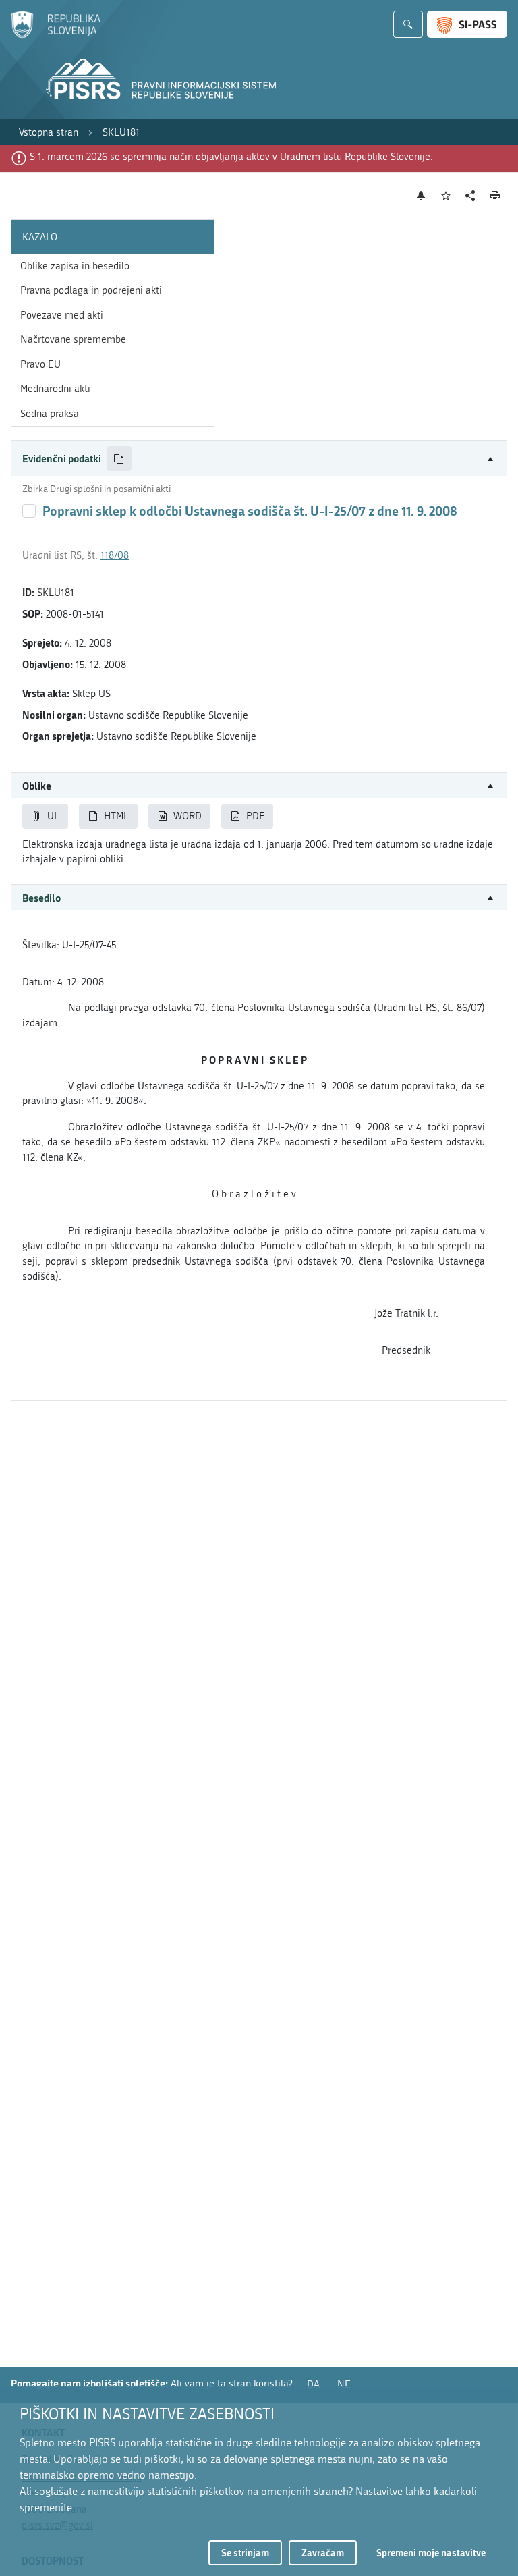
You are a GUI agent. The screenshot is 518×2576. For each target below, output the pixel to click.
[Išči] (408, 24)
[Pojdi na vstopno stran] (56, 36)
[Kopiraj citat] (119, 459)
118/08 (115, 555)
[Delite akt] (470, 196)
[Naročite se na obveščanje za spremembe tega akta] (421, 196)
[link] (49, 133)
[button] (259, 459)
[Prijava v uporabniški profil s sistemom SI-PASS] (467, 24)
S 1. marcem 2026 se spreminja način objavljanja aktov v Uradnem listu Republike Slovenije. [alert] (231, 157)
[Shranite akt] (446, 196)
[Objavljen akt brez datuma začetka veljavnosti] (29, 511)
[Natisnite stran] (495, 196)
